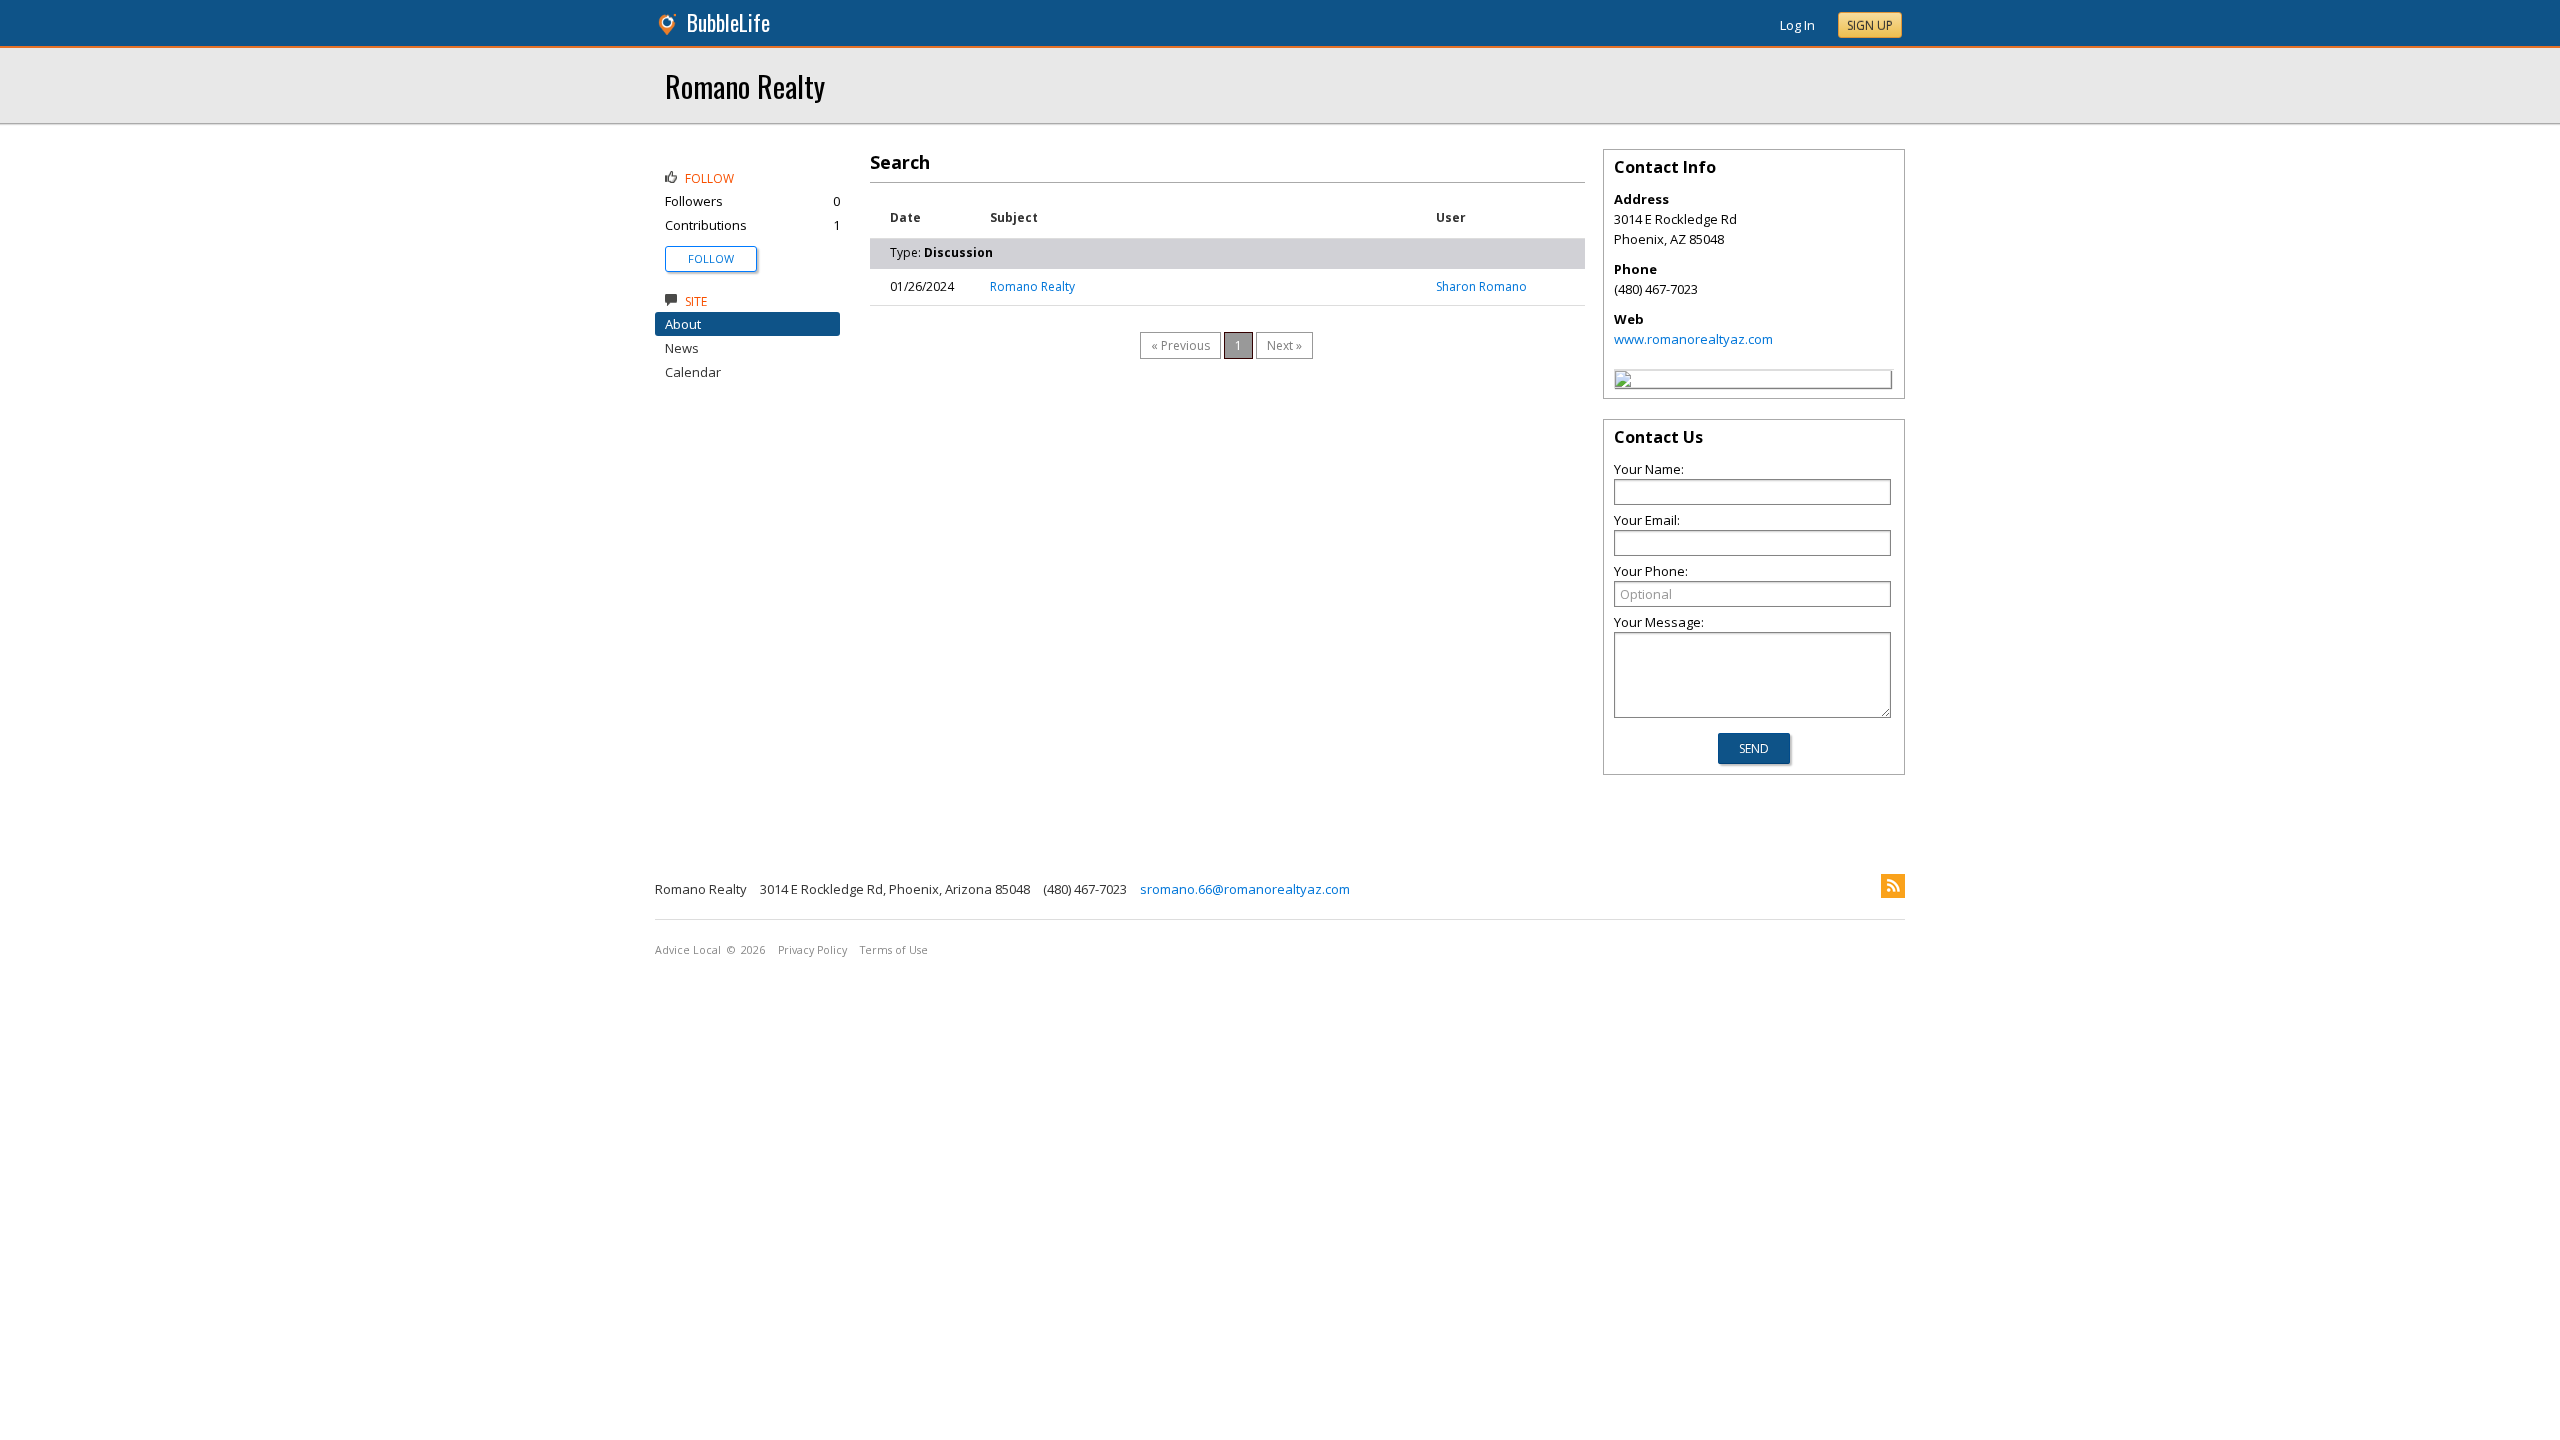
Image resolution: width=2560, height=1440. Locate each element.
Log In (1797, 25)
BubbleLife (728, 22)
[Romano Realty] (1623, 382)
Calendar (693, 372)
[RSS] (1893, 886)
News (682, 348)
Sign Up (1870, 25)
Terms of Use (894, 950)
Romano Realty (745, 85)
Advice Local (688, 950)
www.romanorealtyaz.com (1693, 339)
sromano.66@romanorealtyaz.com (1245, 889)
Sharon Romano (1481, 286)
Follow (711, 258)
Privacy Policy (812, 950)
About (683, 324)
